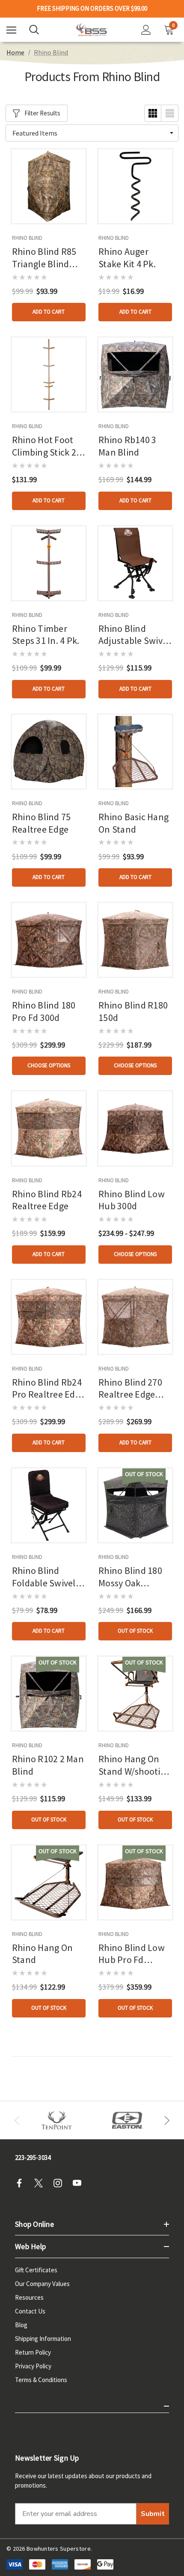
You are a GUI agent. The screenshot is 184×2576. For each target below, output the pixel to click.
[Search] (34, 30)
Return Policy (33, 2352)
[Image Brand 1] (57, 2120)
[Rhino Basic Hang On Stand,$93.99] (135, 752)
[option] (57, 2120)
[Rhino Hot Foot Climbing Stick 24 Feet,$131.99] (49, 374)
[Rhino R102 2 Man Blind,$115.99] (49, 1694)
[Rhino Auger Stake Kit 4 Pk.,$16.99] (135, 186)
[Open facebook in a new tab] (22, 2183)
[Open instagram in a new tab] (60, 2183)
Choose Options (49, 1065)
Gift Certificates (36, 2270)
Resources (29, 2297)
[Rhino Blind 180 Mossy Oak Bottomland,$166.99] (135, 1505)
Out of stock (135, 1631)
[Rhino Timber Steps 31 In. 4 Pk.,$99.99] (49, 563)
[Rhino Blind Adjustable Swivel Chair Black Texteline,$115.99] (135, 563)
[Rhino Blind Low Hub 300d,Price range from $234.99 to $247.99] (135, 1128)
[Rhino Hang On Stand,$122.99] (49, 1882)
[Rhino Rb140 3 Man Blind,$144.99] (135, 374)
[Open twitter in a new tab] (41, 2183)
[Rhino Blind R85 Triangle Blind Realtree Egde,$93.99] (49, 186)
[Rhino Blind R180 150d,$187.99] (135, 940)
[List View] (170, 113)
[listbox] (92, 133)
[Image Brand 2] (127, 2120)
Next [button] (167, 2120)
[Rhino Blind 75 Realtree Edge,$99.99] (49, 752)
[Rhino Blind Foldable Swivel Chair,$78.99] (49, 1505)
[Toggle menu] (11, 30)
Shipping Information (43, 2339)
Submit (153, 2514)
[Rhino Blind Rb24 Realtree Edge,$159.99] (49, 1128)
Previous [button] (17, 2120)
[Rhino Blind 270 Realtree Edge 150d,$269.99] (135, 1317)
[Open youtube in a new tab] (80, 2183)
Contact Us (30, 2311)
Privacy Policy (33, 2366)
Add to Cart (49, 312)
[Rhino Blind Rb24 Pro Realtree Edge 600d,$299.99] (49, 1317)
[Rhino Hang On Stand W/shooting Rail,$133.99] (135, 1694)
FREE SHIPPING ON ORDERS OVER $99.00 (92, 9)
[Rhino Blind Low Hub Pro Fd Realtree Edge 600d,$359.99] (135, 1882)
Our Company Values (42, 2284)
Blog (21, 2325)
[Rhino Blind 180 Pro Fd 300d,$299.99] (49, 940)
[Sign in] (146, 30)
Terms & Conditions (41, 2380)
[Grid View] (153, 113)
